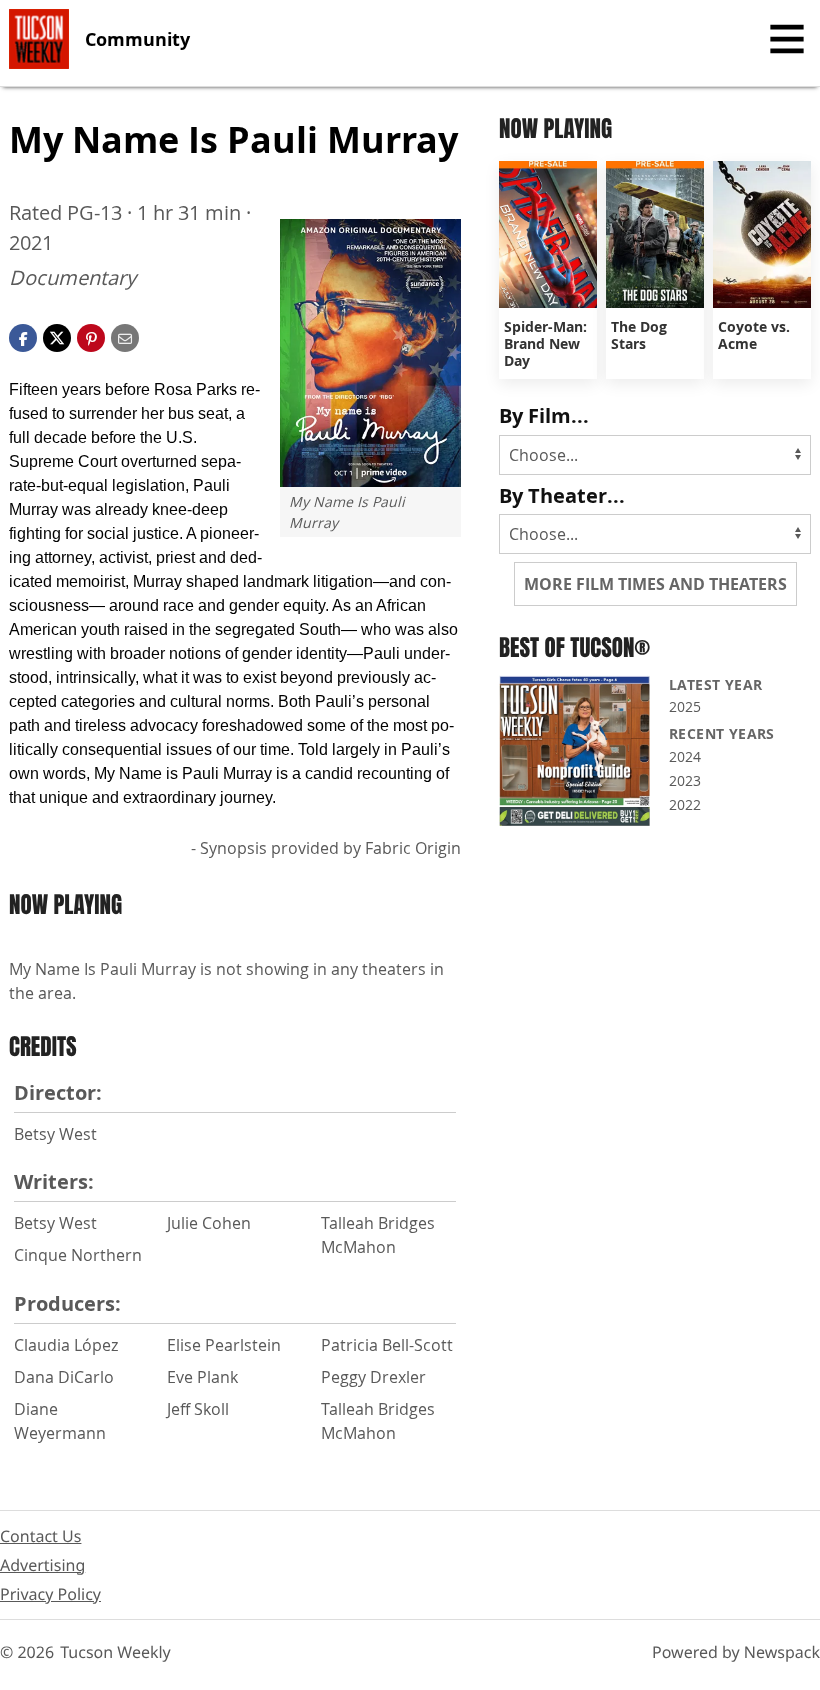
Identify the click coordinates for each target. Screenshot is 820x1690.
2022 (685, 804)
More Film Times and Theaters (655, 584)
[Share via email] (125, 336)
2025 (685, 706)
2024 (685, 756)
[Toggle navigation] (787, 39)
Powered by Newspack (736, 1652)
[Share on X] (57, 336)
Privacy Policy (50, 1594)
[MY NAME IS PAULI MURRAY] (370, 353)
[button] (91, 336)
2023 (685, 780)
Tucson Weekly (115, 1652)
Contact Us (40, 1536)
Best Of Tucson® (574, 647)
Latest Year (715, 684)
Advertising (42, 1565)
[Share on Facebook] (23, 336)
